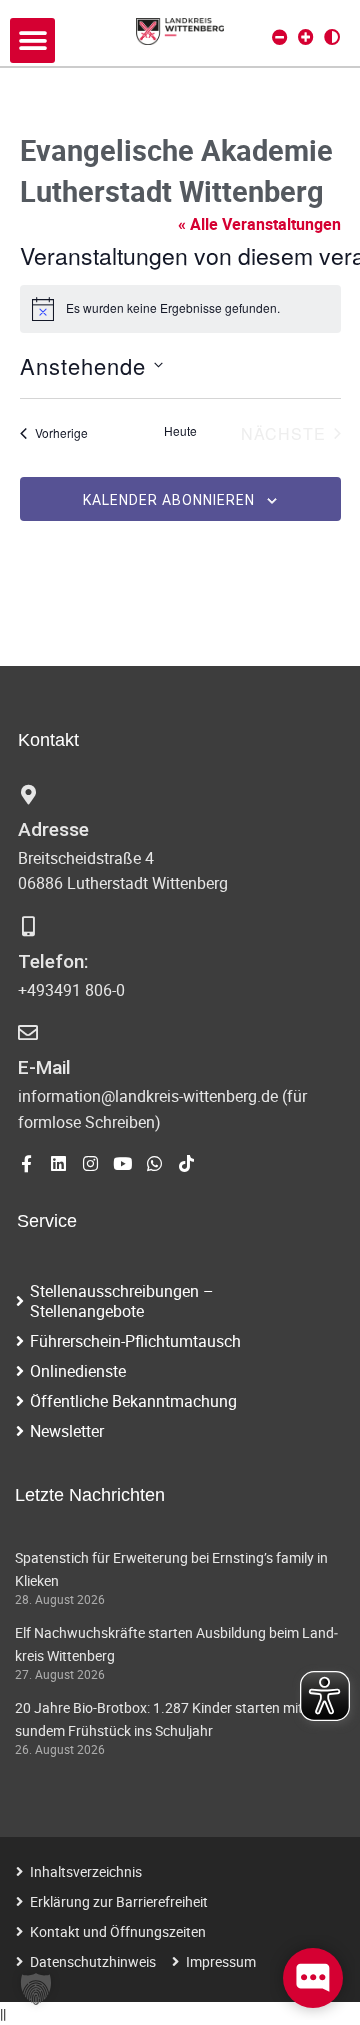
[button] (32, 40)
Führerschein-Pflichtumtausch (135, 1341)
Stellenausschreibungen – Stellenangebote (122, 1301)
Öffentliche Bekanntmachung (133, 1401)
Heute (180, 431)
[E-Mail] (28, 1033)
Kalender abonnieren (169, 500)
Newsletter (67, 1431)
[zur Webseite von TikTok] (186, 1163)
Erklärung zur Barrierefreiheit (119, 1901)
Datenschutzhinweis (93, 1961)
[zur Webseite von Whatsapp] (154, 1163)
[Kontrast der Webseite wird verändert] (332, 37)
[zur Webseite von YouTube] (122, 1163)
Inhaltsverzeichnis (86, 1871)
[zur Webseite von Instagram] (90, 1163)
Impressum (221, 1961)
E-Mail (44, 1067)
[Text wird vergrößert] (306, 37)
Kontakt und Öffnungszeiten (118, 1931)
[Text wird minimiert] (280, 37)
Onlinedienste (78, 1371)
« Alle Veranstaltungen (259, 224)
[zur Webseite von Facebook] (26, 1163)
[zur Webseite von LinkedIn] (58, 1163)
